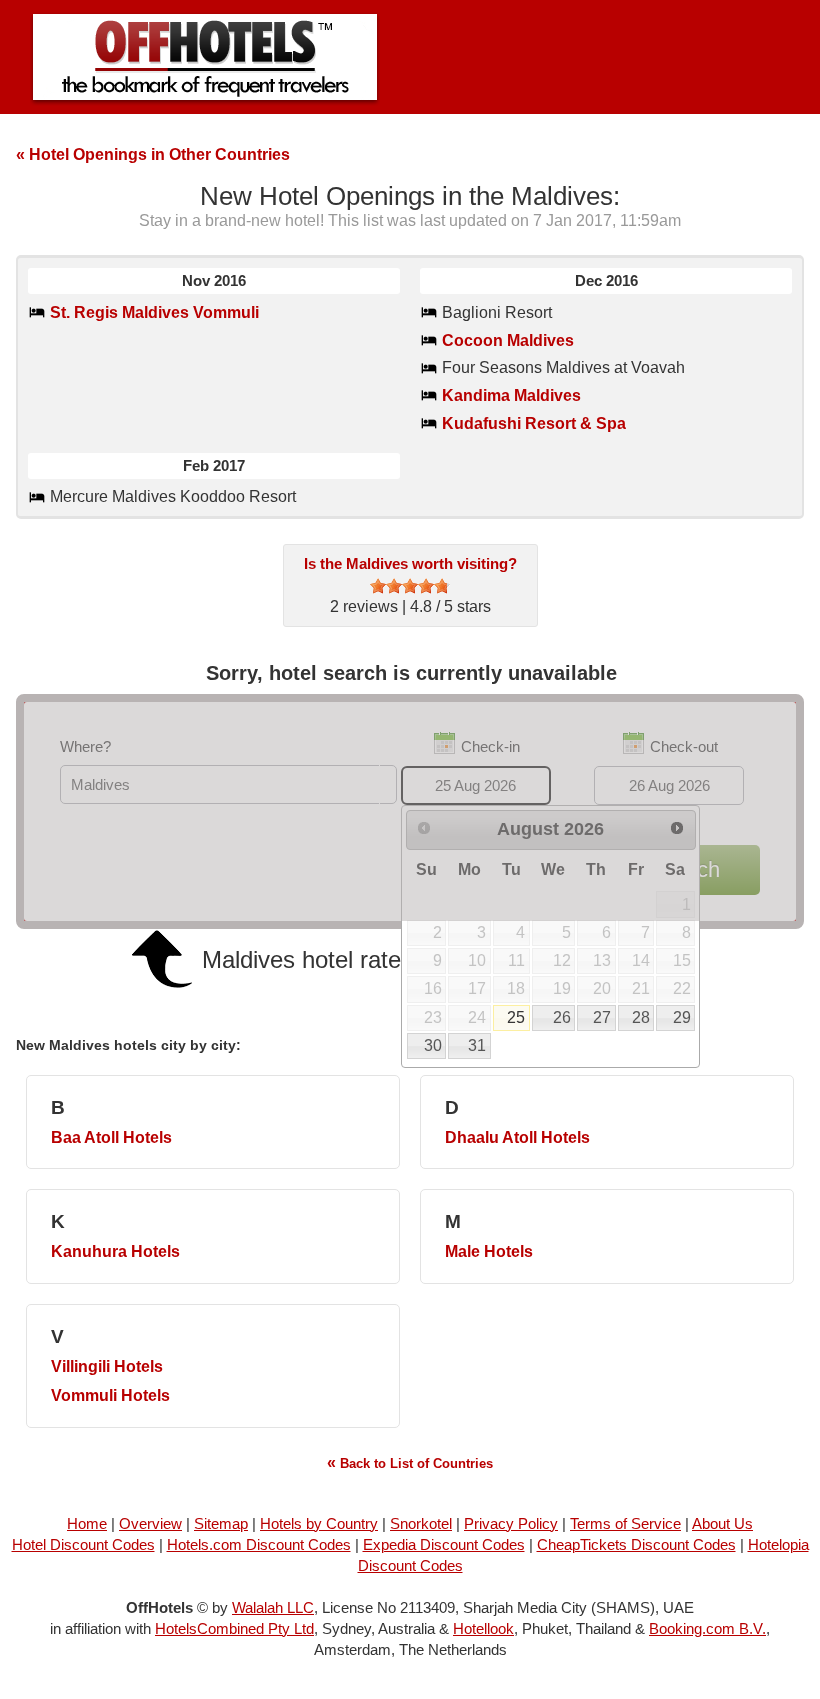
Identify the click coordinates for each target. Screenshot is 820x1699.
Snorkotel (421, 1523)
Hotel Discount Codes (83, 1544)
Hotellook (483, 1628)
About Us (722, 1523)
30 (433, 1045)
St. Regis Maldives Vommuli (154, 312)
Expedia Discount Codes (444, 1544)
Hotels (111, 1137)
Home (87, 1523)
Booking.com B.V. (707, 1628)
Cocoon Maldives (508, 340)
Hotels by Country (319, 1523)
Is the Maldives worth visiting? (410, 563)
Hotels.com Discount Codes (259, 1544)
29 (682, 1017)
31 (477, 1045)
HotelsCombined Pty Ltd (234, 1628)
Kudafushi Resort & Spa (534, 423)
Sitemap (221, 1523)
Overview (150, 1523)
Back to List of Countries (410, 1462)
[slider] (410, 586)
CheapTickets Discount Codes (636, 1544)
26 (562, 1017)
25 (516, 1017)
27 (602, 1017)
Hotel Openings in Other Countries (153, 154)
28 (641, 1017)
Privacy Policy (511, 1523)
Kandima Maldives (511, 395)
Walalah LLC (273, 1607)
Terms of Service (625, 1523)
